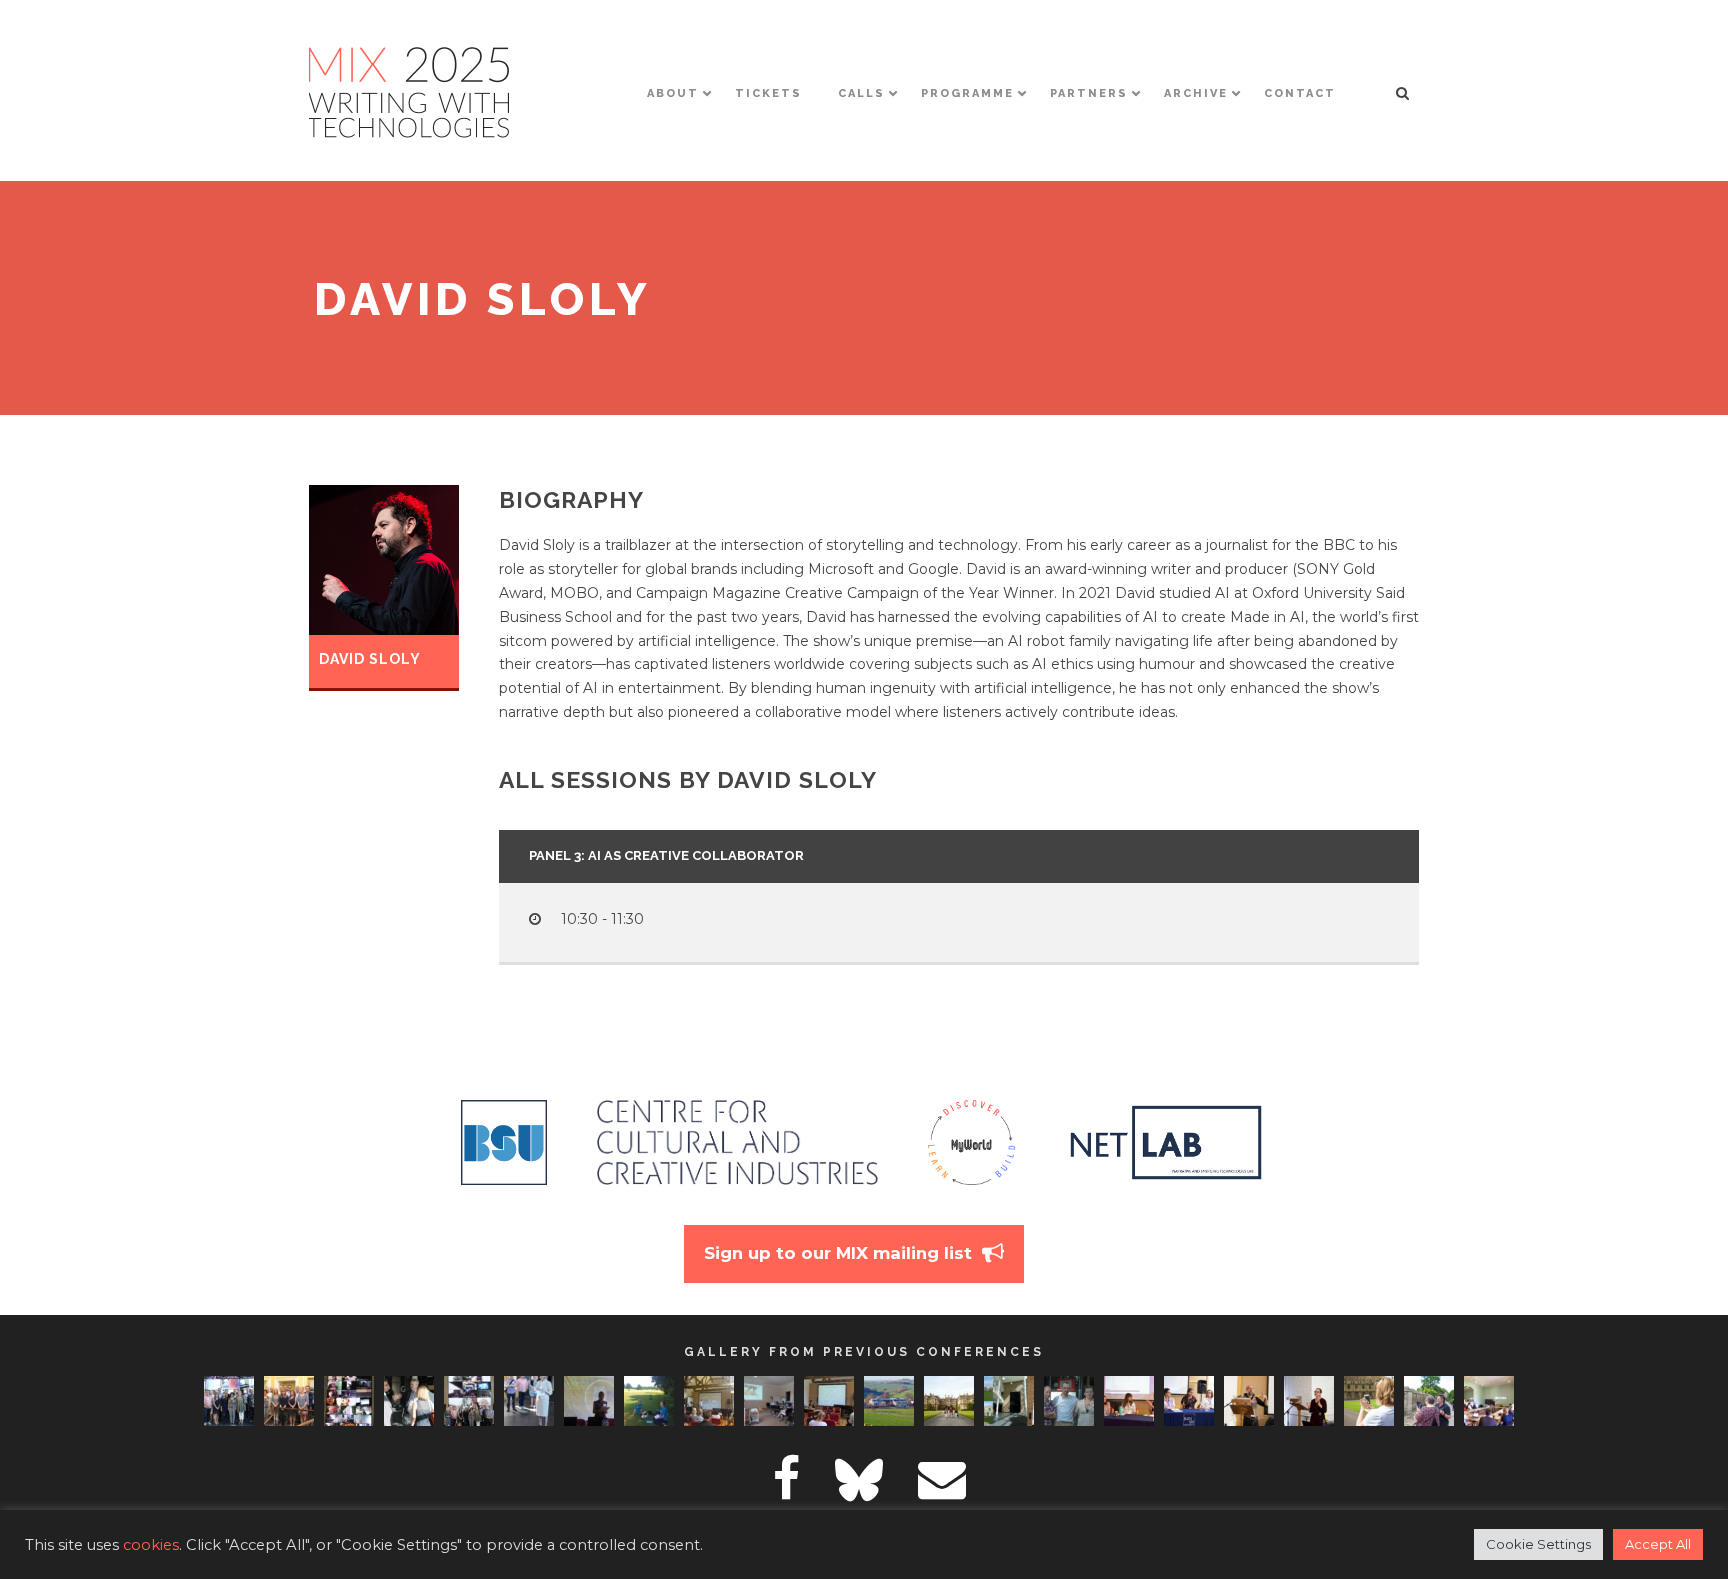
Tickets (768, 93)
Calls (861, 93)
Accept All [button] (1658, 1544)
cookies (151, 1545)
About (673, 93)
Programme (967, 93)
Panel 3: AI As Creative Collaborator (666, 855)
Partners (1089, 93)
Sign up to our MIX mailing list (838, 1253)
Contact (1300, 93)
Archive (1196, 93)
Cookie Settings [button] (1538, 1544)
